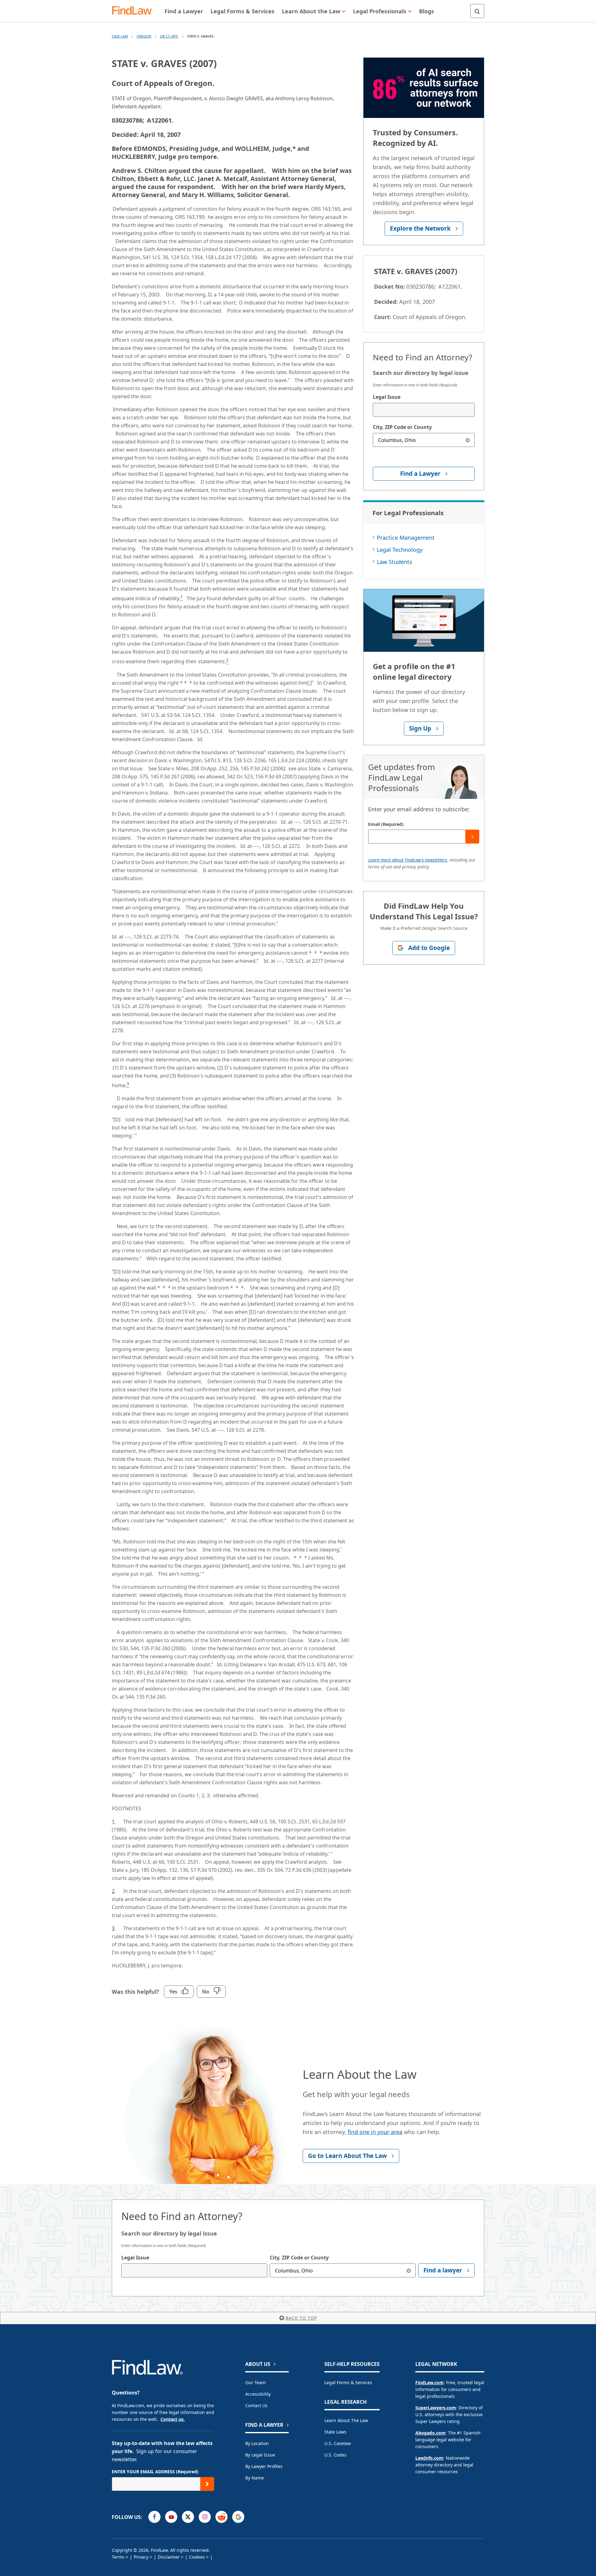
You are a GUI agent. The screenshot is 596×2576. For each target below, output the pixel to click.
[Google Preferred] (238, 2517)
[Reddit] (221, 2517)
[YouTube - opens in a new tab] (171, 2517)
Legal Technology (400, 550)
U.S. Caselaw (338, 2443)
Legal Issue (387, 397)
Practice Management (406, 538)
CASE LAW (120, 36)
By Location (257, 2443)
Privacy (141, 2557)
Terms (118, 2557)
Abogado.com (430, 2433)
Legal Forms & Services (348, 2382)
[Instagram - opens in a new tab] (205, 2517)
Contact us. (173, 2419)
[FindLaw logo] (135, 11)
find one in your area (375, 2132)
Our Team (255, 2382)
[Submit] (472, 837)
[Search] (477, 11)
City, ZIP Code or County (402, 427)
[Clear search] (468, 440)
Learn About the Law (346, 2420)
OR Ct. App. (169, 36)
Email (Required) (386, 824)
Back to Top (301, 2318)
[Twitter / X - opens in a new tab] (188, 2517)
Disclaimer (169, 2557)
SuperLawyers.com (436, 2408)
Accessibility (258, 2394)
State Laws (335, 2432)
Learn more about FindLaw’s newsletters (408, 860)
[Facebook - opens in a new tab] (154, 2517)
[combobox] (424, 410)
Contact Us (256, 2405)
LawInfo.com (429, 2458)
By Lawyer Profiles (264, 2466)
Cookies (197, 2557)
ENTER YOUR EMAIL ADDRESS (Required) (155, 2472)
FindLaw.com (429, 2382)
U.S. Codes (335, 2455)
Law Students (395, 562)
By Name (255, 2478)
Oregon (144, 36)
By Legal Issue (260, 2455)
